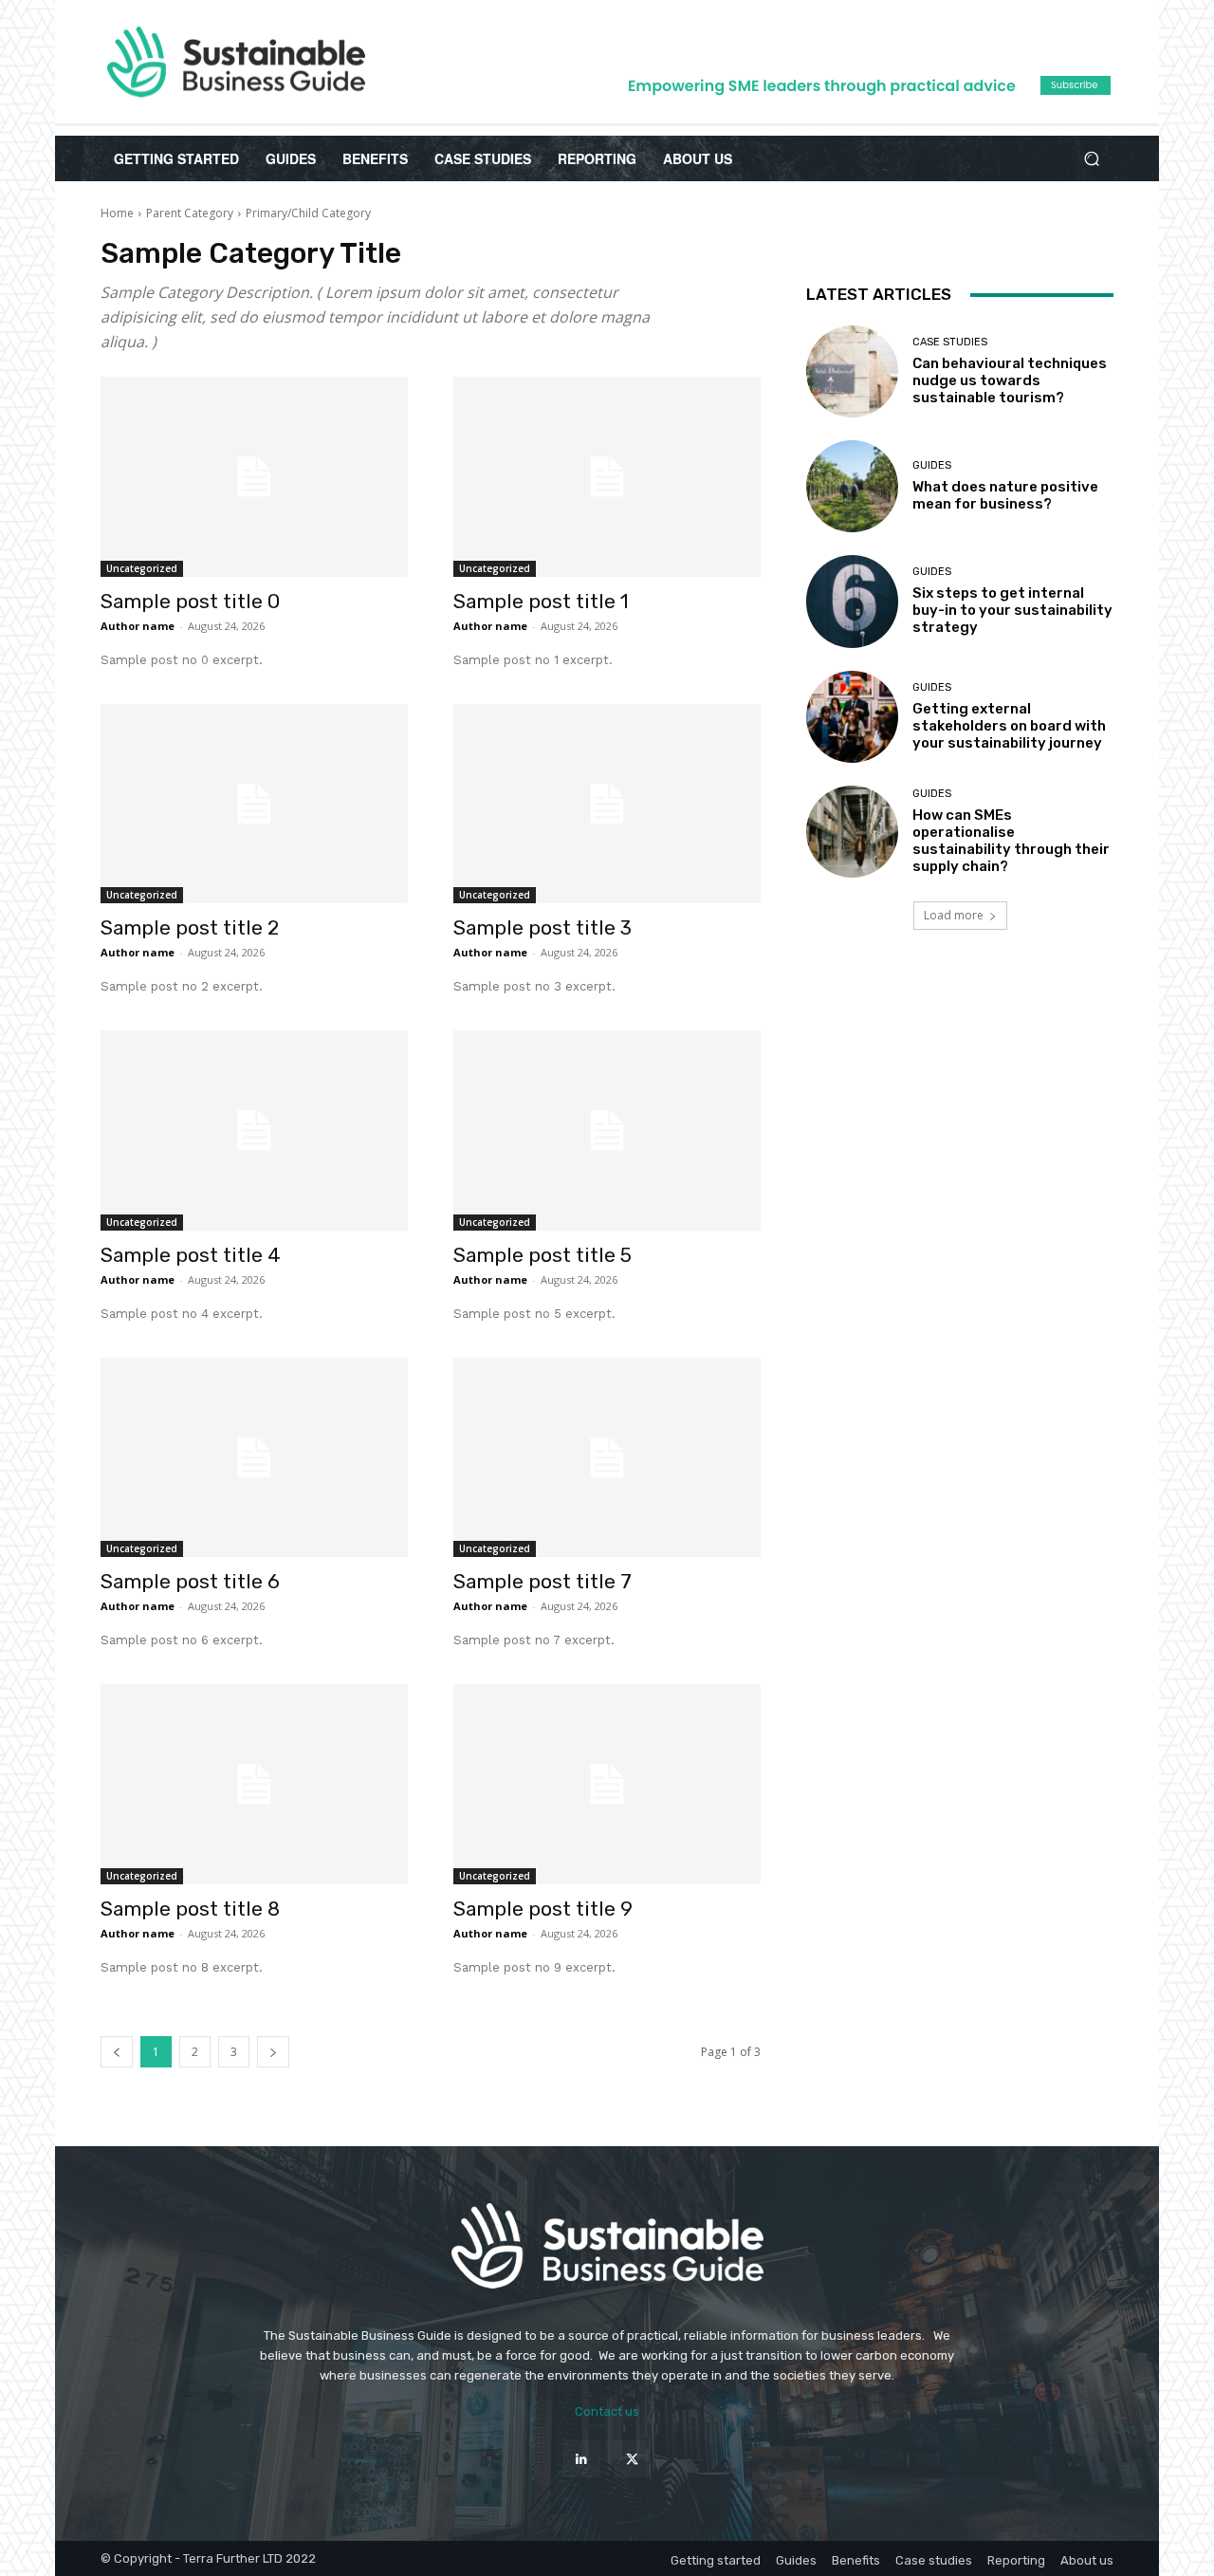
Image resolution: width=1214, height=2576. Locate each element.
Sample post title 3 (543, 927)
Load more (954, 915)
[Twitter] (632, 2459)
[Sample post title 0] (254, 477)
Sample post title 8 (190, 1909)
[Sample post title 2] (254, 804)
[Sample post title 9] (607, 1784)
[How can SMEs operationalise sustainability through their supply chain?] (852, 832)
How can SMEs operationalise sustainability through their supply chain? (1011, 841)
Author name (138, 626)
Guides (932, 465)
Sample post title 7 (543, 1581)
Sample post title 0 (190, 601)
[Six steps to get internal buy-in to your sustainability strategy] (852, 601)
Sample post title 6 (190, 1581)
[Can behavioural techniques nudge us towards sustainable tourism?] (852, 371)
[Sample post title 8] (254, 1784)
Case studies (950, 342)
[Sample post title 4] (254, 1130)
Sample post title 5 (543, 1255)
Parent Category (190, 213)
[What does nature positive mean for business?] (852, 486)
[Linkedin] (582, 2459)
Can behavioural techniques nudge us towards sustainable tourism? (1010, 380)
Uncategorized (142, 568)
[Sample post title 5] (607, 1130)
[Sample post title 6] (254, 1458)
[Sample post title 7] (607, 1458)
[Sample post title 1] (607, 477)
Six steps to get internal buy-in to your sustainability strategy (1012, 610)
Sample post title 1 (541, 601)
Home (117, 213)
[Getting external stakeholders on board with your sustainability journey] (852, 717)
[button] (1091, 159)
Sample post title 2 (190, 927)
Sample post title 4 (191, 1255)
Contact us (607, 2411)
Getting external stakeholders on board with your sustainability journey (1009, 726)
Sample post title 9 (543, 1909)
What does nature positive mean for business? (1005, 495)
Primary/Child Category (308, 213)
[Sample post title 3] (607, 804)
